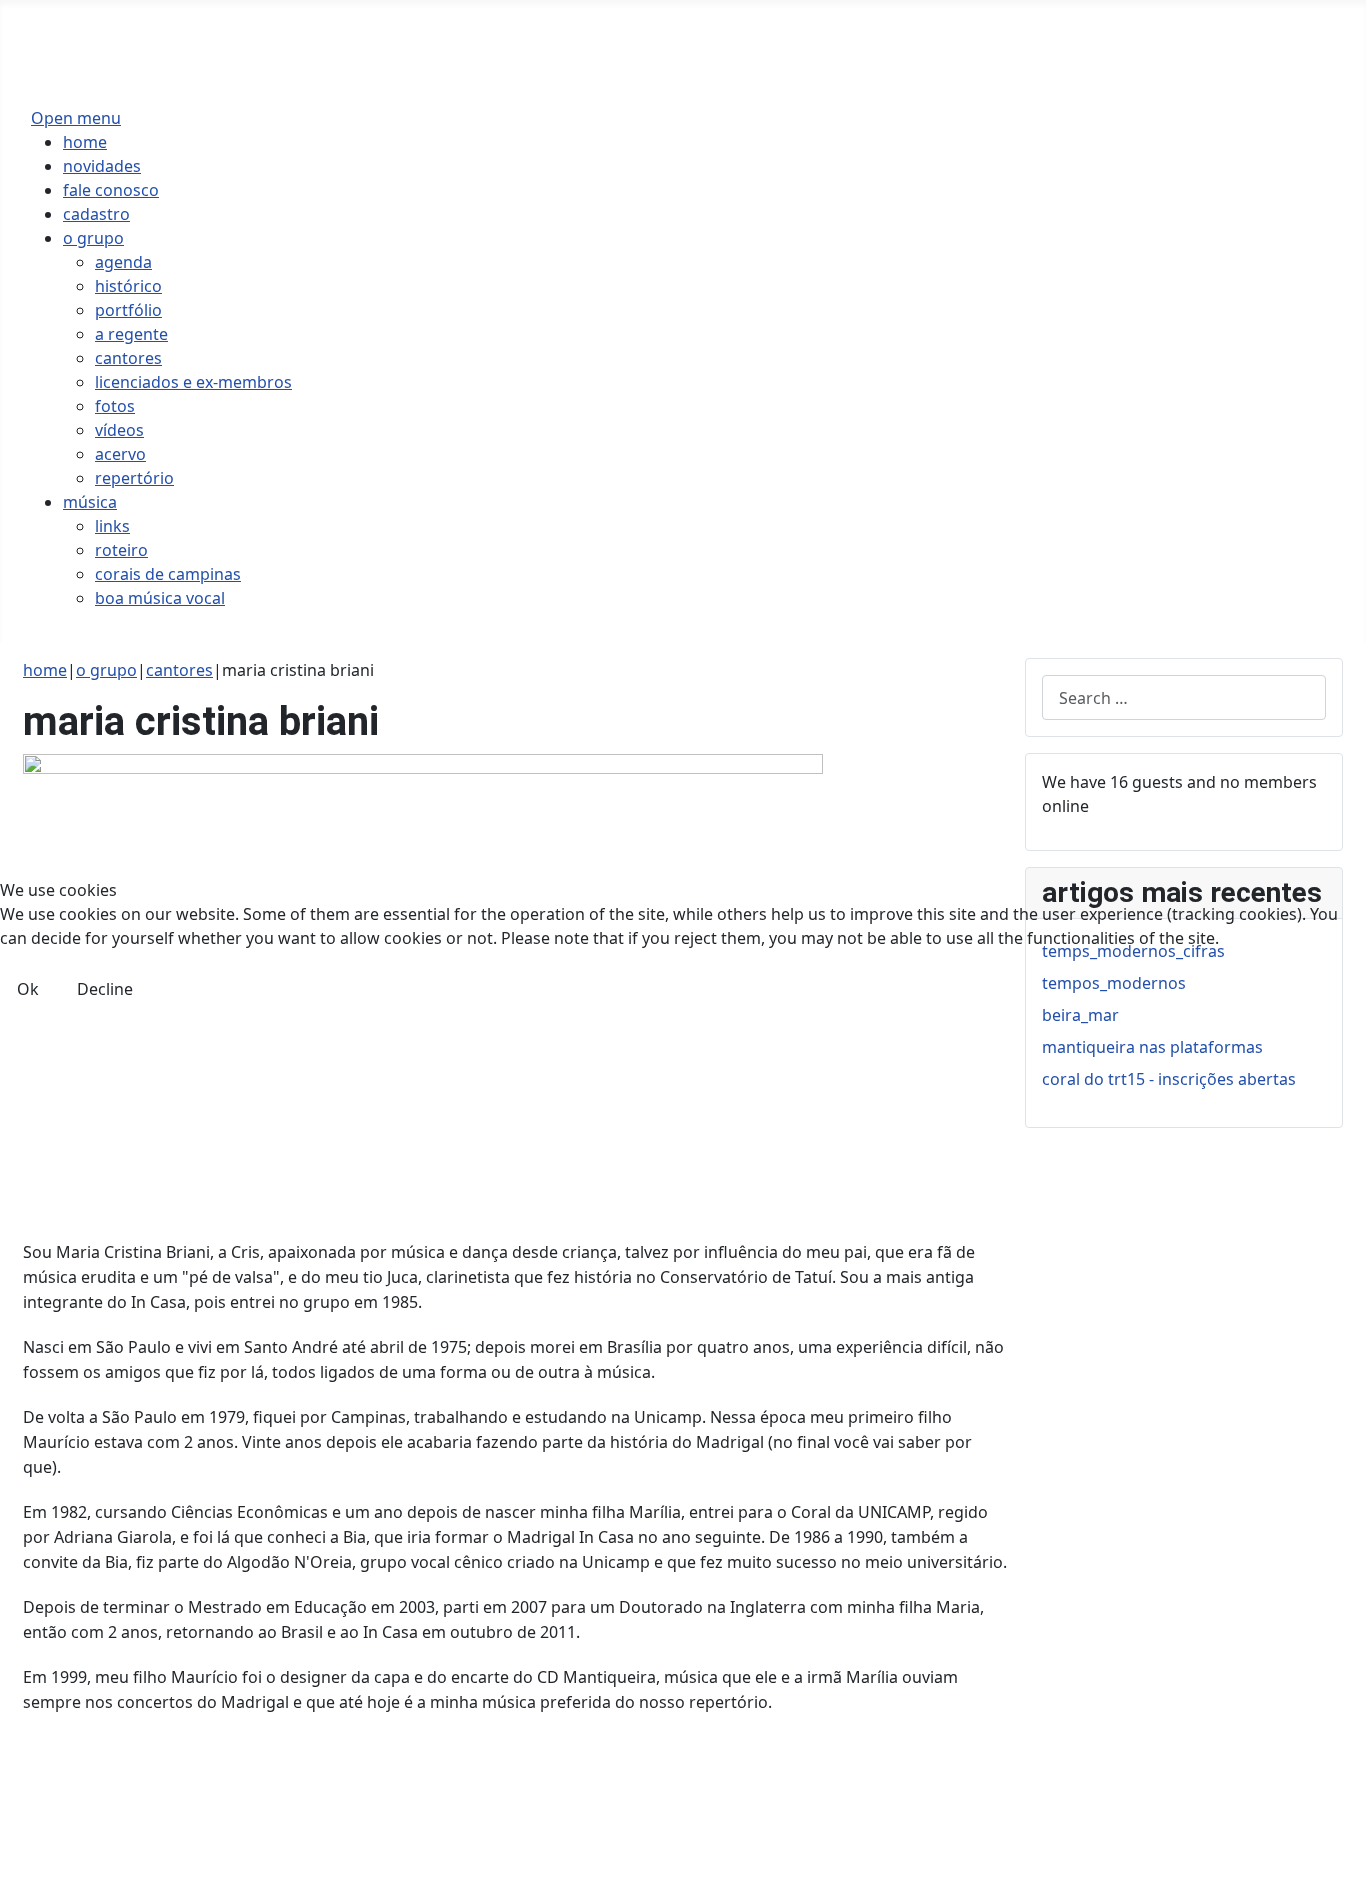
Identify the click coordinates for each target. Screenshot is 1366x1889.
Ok (28, 989)
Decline (105, 989)
